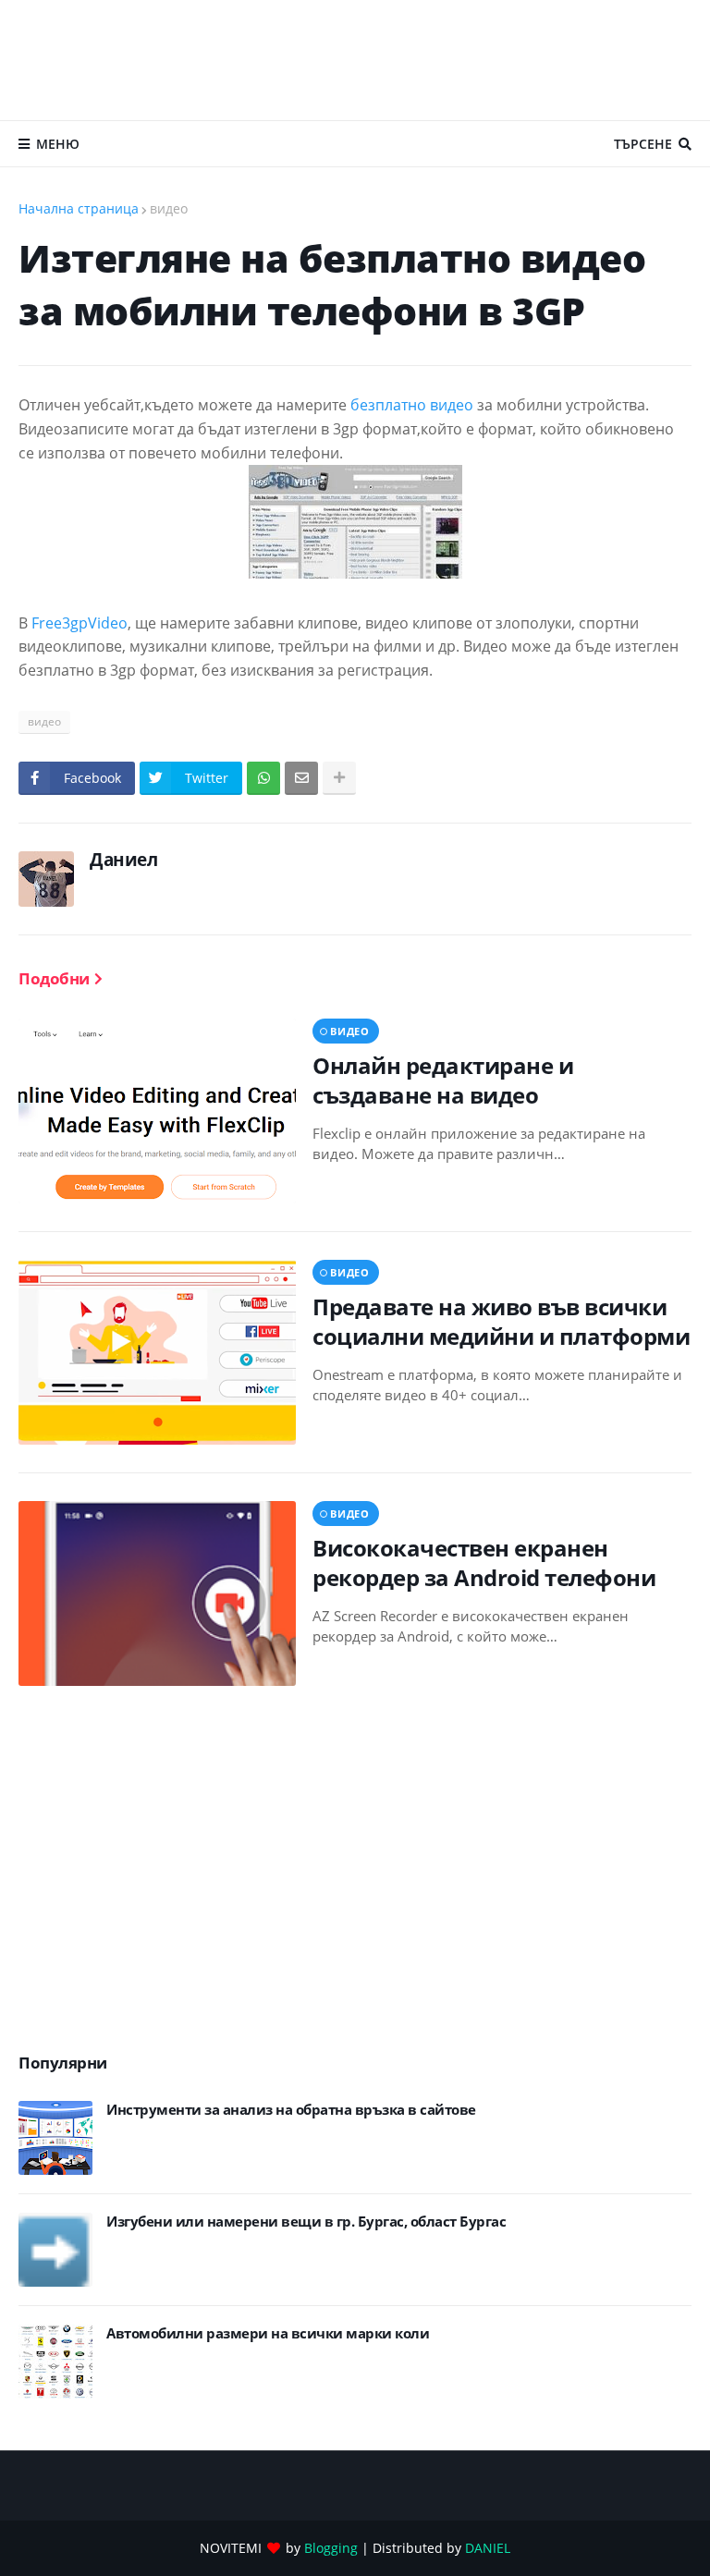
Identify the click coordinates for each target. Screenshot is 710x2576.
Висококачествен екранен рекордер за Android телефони (484, 1562)
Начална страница (79, 208)
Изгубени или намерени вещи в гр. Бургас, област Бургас (306, 2222)
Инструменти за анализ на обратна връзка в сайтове (291, 2110)
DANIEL (488, 2548)
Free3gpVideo (80, 623)
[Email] (301, 778)
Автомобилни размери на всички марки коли (268, 2333)
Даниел (123, 860)
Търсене (643, 144)
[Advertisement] (355, 60)
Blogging (331, 2548)
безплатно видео (412, 405)
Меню (58, 144)
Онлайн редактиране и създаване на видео (443, 1080)
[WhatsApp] (263, 778)
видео (169, 208)
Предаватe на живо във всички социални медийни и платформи (501, 1321)
